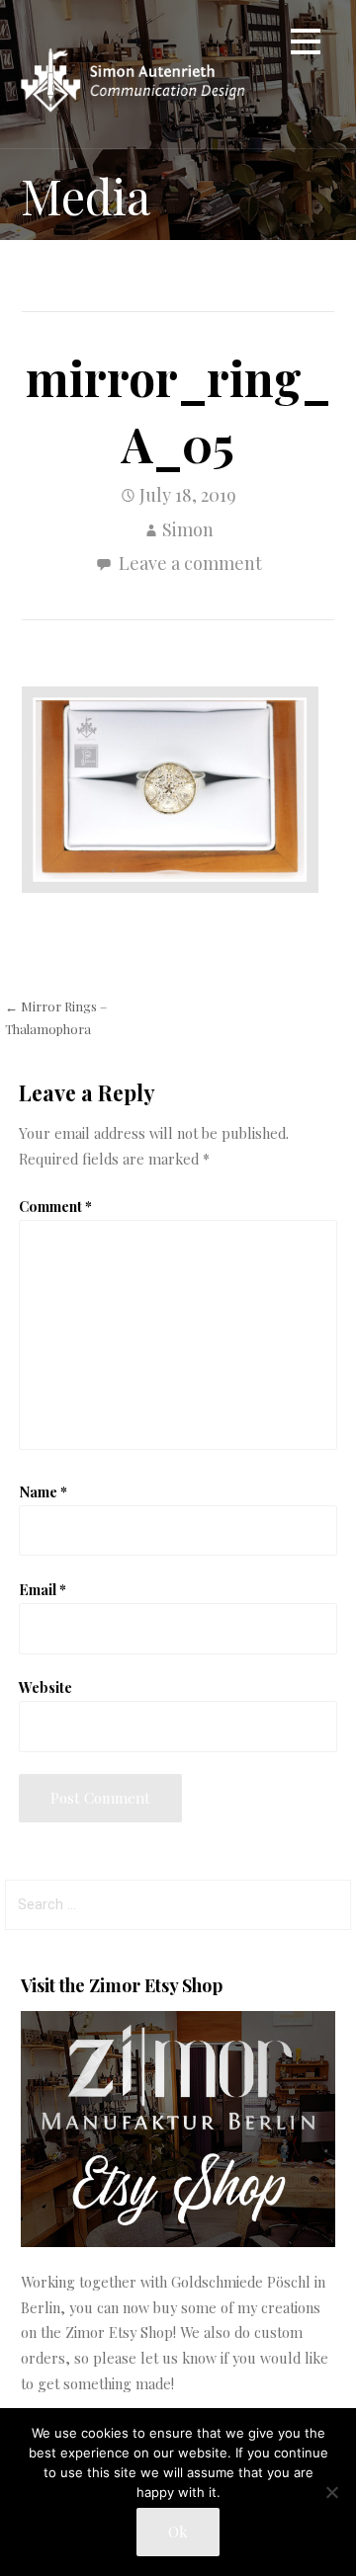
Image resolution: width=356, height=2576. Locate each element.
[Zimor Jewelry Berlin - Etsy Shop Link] (178, 2241)
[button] (306, 45)
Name (43, 1491)
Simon (188, 529)
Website (45, 1687)
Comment (55, 1206)
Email (43, 1589)
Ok (178, 2532)
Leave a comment (190, 563)
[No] (331, 2492)
